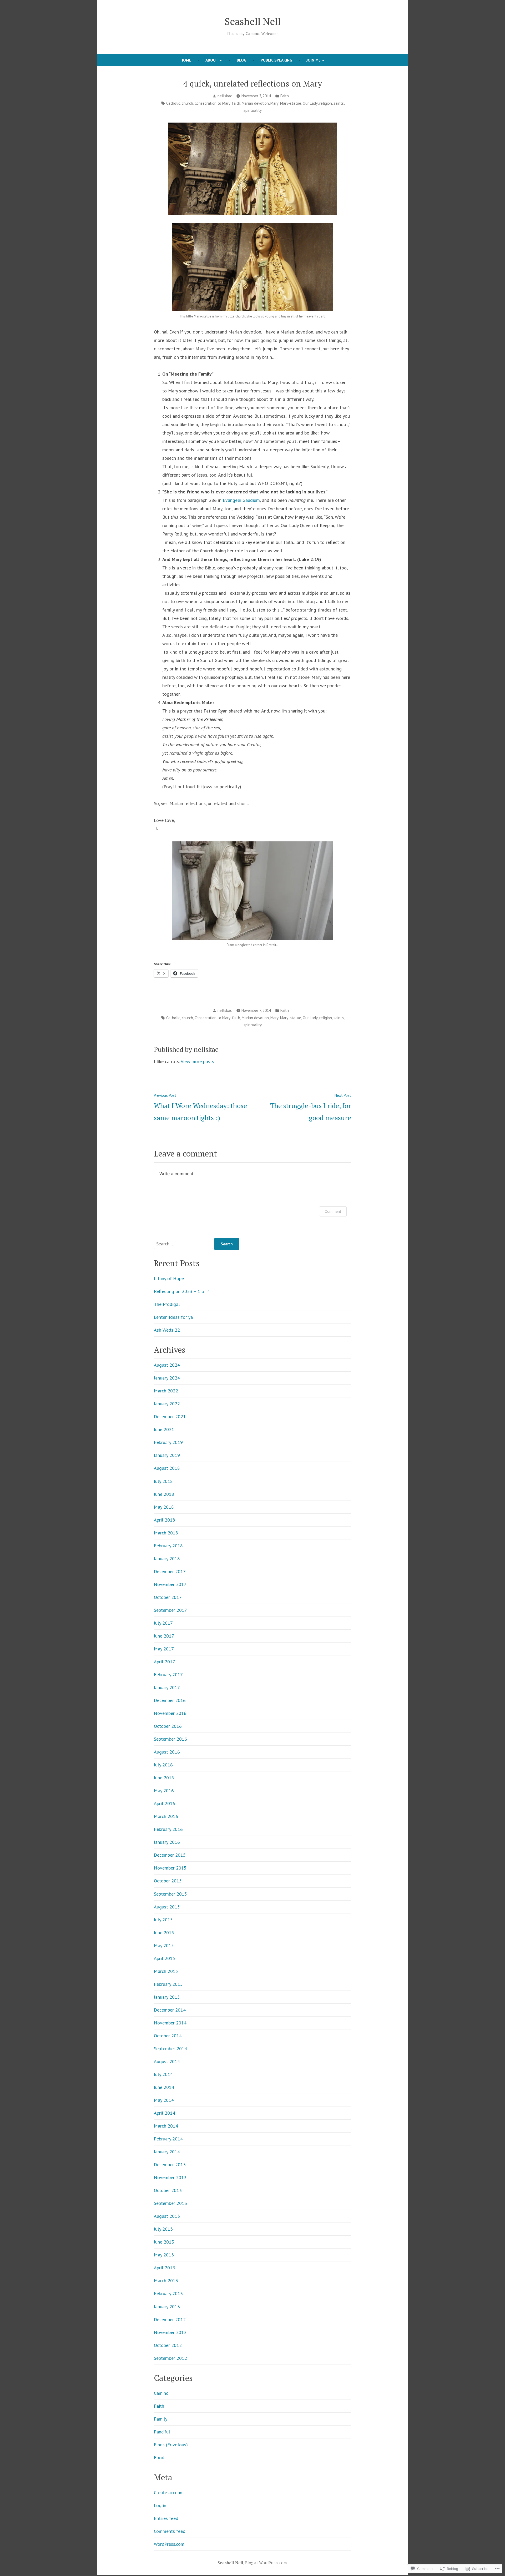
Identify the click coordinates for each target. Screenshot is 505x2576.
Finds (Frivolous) (171, 2445)
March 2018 (166, 1533)
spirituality (253, 110)
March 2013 (166, 2280)
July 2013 (163, 2229)
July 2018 (163, 1481)
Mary (274, 103)
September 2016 (170, 1739)
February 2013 (168, 2293)
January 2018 (167, 1559)
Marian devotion (255, 103)
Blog (242, 60)
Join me (314, 60)
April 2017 (165, 1662)
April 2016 (165, 1803)
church (187, 103)
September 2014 (170, 2049)
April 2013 (165, 2268)
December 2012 (170, 2319)
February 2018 (168, 1546)
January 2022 (167, 1404)
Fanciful (162, 2432)
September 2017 (170, 1610)
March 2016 (166, 1816)
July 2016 (163, 1765)
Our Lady (310, 103)
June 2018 (164, 1494)
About (212, 60)
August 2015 (167, 1907)
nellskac (225, 96)
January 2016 (167, 1842)
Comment (333, 1211)
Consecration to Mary (213, 103)
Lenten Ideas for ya (173, 1317)
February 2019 (168, 1442)
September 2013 (170, 2203)
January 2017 (167, 1687)
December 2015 (170, 1855)
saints (339, 103)
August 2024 (167, 1365)
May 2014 (164, 2100)
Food (159, 2458)
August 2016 (167, 1752)
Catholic (173, 103)
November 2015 (170, 1868)
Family (161, 2419)
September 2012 (170, 2358)
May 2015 (164, 1945)
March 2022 (166, 1391)
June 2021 (164, 1429)
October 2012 (168, 2345)
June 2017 (164, 1636)
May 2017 (164, 1649)
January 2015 (167, 1997)
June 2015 (164, 1933)
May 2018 (164, 1507)
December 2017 (170, 1571)
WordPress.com (169, 2544)
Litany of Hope (169, 1278)
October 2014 (168, 2036)
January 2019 (167, 1455)
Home (186, 60)
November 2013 (170, 2177)
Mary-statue (291, 103)
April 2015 (165, 1958)
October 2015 (168, 1881)
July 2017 (163, 1623)
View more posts (197, 1061)
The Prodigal (167, 1304)
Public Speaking (276, 60)
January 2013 (167, 2307)
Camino (161, 2393)
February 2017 (168, 1675)
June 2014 (164, 2087)
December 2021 (170, 1416)
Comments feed (170, 2531)
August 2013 (167, 2216)
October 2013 (168, 2190)
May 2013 (164, 2255)
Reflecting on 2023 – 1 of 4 (182, 1291)
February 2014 (168, 2139)
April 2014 (165, 2113)
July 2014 (163, 2074)
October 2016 (168, 1726)
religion (326, 103)
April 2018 (165, 1520)
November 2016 (170, 1713)
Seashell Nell (253, 21)
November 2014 (170, 2023)
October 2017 (168, 1597)
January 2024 (167, 1378)
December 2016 (170, 1700)
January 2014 (167, 2152)
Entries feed (166, 2518)
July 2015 (163, 1920)
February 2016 (168, 1829)
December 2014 (170, 2010)
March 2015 (166, 1971)
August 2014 (167, 2061)
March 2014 (166, 2126)
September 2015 (170, 1894)
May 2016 (164, 1790)
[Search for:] (184, 1244)
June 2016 (164, 1778)
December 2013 (170, 2165)
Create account (169, 2492)
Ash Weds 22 (167, 1330)
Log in (160, 2505)
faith (236, 103)
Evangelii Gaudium (241, 500)
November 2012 (170, 2332)
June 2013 (164, 2242)
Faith (285, 96)
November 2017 (170, 1584)
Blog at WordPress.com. (266, 2563)
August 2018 (167, 1468)
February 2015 (168, 1984)
